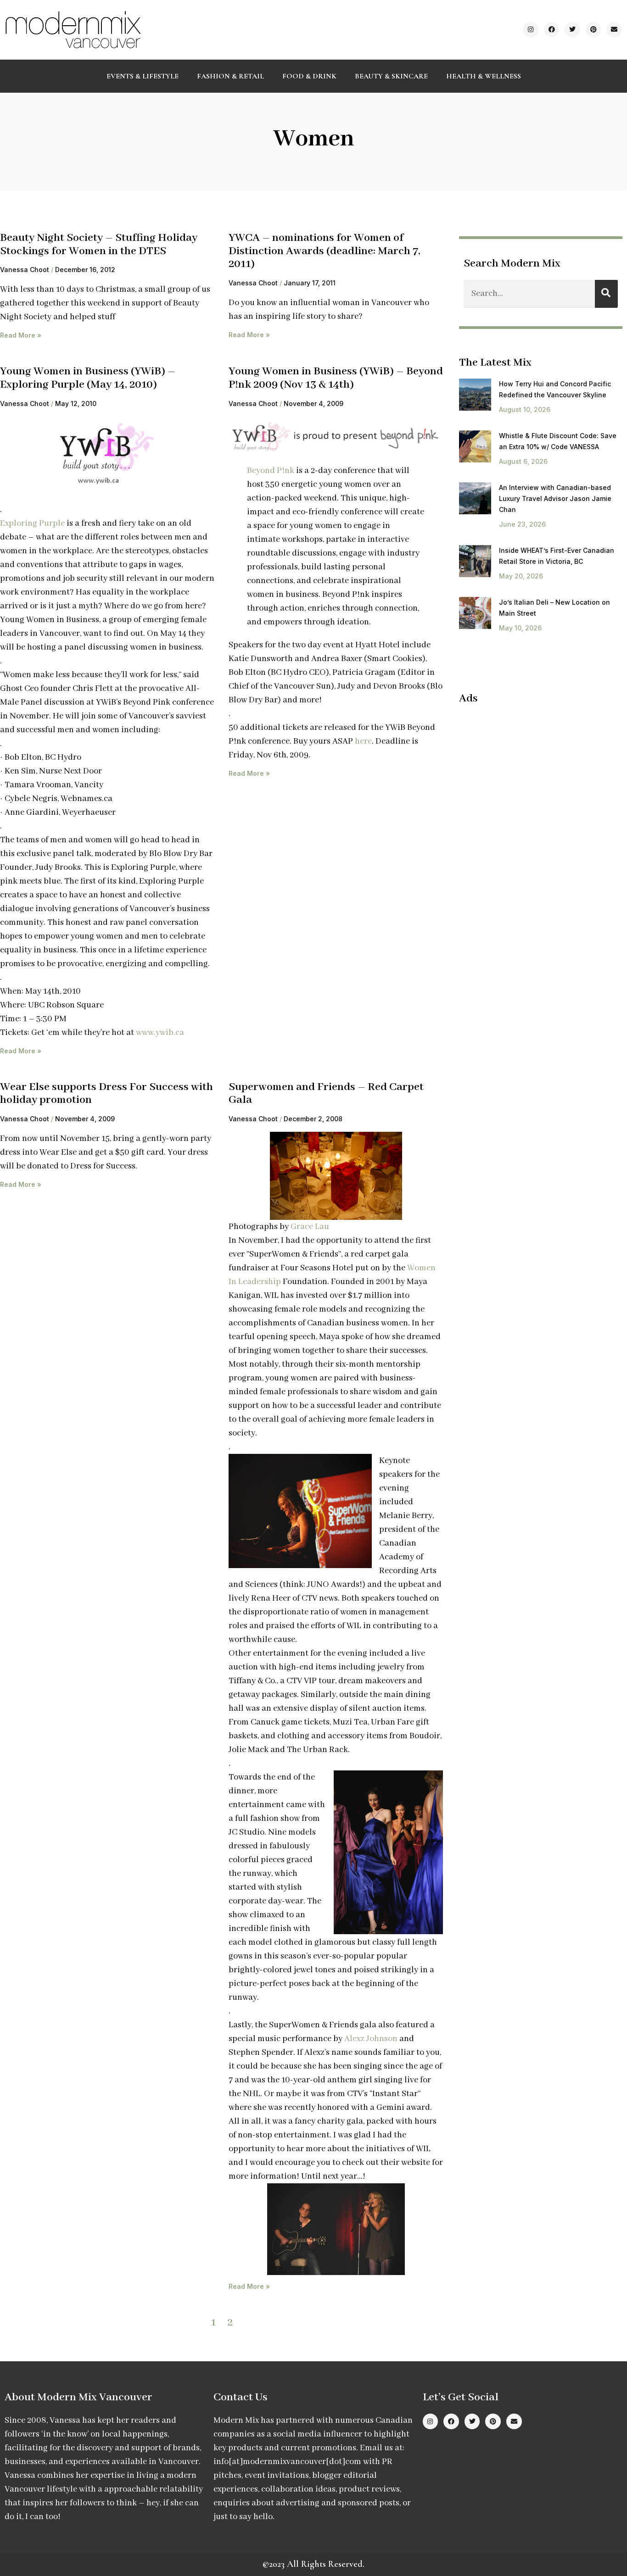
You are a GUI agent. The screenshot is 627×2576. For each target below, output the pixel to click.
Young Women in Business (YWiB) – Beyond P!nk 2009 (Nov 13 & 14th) (336, 378)
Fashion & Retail (230, 76)
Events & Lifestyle (143, 76)
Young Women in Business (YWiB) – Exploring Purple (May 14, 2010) (88, 378)
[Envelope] (614, 30)
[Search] (606, 294)
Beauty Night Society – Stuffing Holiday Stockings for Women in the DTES (99, 245)
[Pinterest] (593, 30)
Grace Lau (310, 1227)
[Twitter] (572, 30)
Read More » (21, 335)
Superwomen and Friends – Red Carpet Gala (326, 1094)
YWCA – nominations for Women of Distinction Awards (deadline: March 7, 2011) (325, 251)
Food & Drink (309, 76)
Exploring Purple (32, 523)
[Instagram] (531, 30)
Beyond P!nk (271, 471)
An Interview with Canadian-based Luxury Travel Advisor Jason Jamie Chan (555, 498)
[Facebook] (552, 30)
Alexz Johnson (371, 2039)
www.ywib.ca (160, 1033)
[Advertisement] (536, 779)
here (363, 741)
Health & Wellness (484, 76)
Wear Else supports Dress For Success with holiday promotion (106, 1094)
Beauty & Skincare (391, 76)
